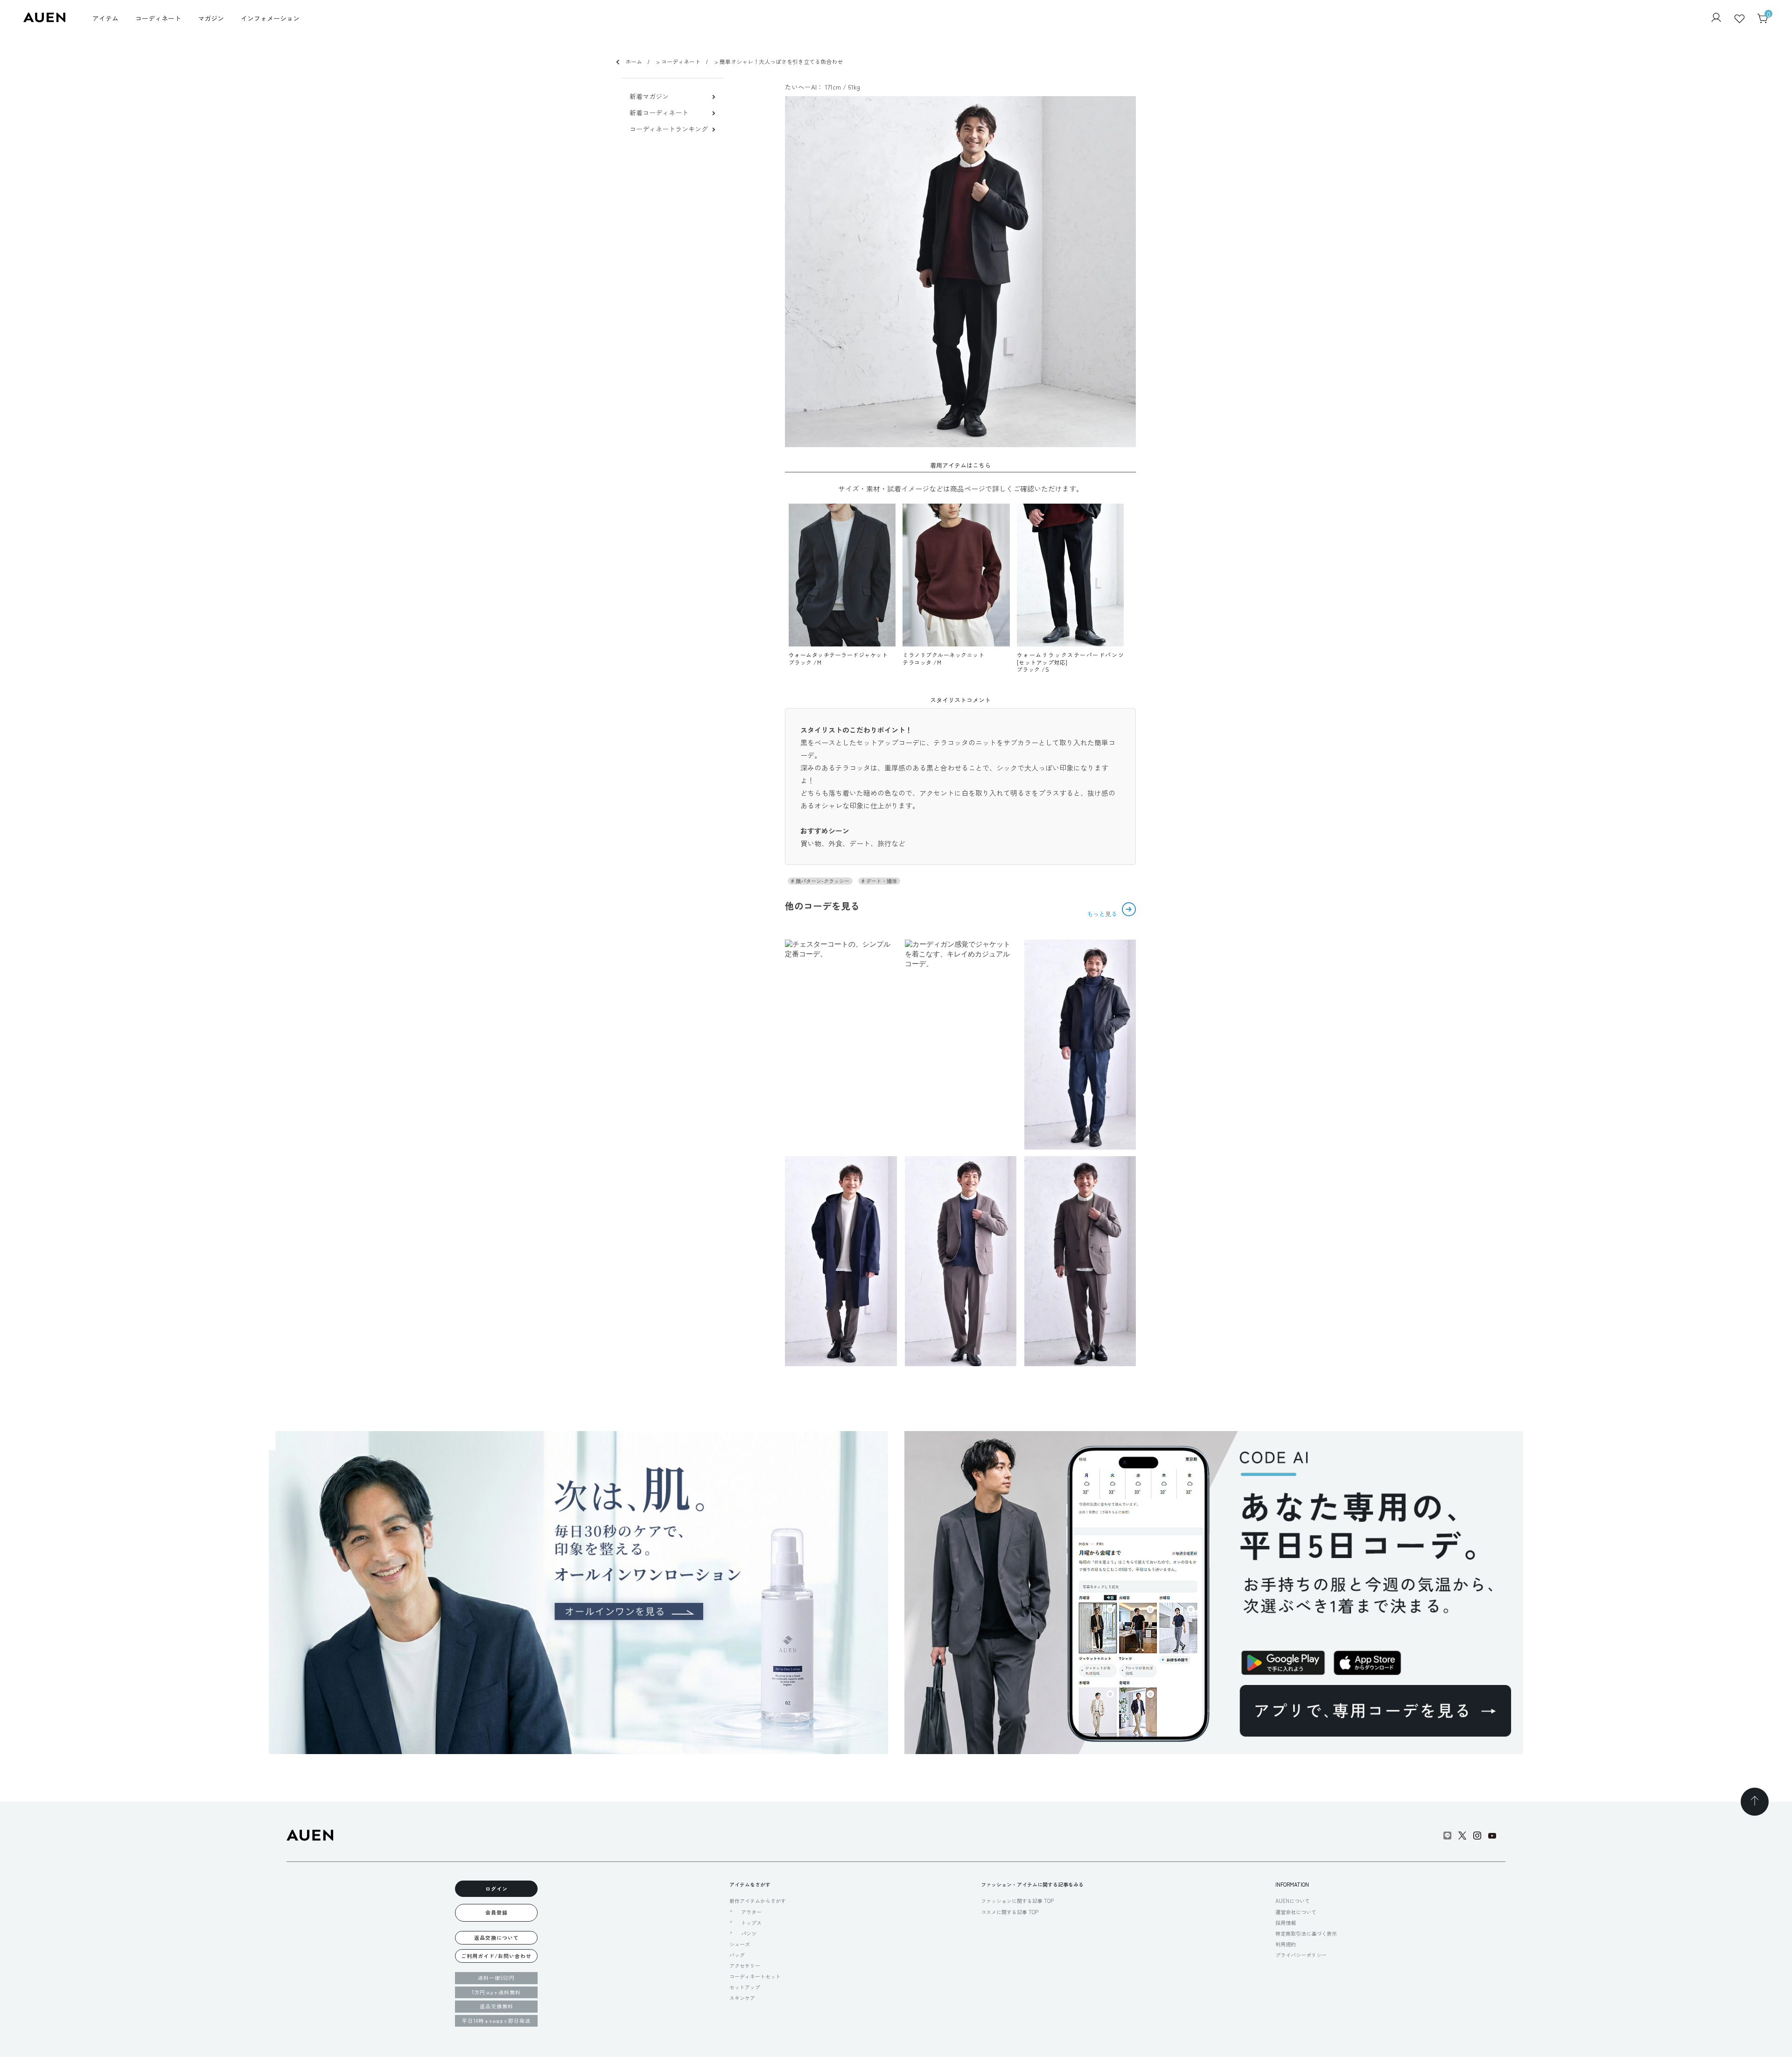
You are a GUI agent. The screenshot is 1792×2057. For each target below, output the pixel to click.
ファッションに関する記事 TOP (1017, 1901)
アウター (751, 1912)
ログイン (497, 1889)
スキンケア (742, 1998)
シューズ (740, 1944)
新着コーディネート (659, 113)
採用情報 (1286, 1923)
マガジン (211, 18)
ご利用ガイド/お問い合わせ (496, 1956)
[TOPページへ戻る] (1755, 1802)
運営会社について (1296, 1912)
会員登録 (497, 1912)
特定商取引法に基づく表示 (1306, 1933)
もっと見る (1103, 914)
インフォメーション (270, 18)
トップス (751, 1923)
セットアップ (745, 1987)
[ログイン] (1716, 18)
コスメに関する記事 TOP (1010, 1912)
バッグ (737, 1955)
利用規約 (1286, 1944)
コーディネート (158, 18)
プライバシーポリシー (1301, 1955)
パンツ (749, 1934)
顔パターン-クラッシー (822, 881)
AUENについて (1293, 1901)
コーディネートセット (755, 1976)
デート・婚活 (881, 881)
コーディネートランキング (669, 129)
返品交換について (497, 1938)
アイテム (105, 18)
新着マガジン (649, 96)
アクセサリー (745, 1966)
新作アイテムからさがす (758, 1901)
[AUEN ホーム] (44, 19)
